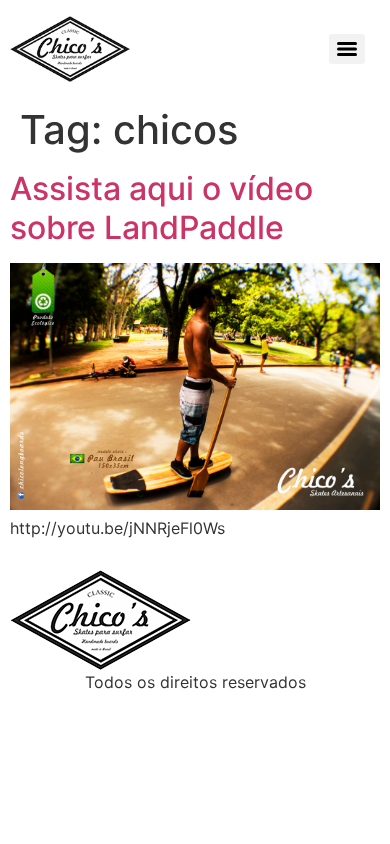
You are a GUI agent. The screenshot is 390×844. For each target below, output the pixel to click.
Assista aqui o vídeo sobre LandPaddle (161, 207)
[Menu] (347, 49)
